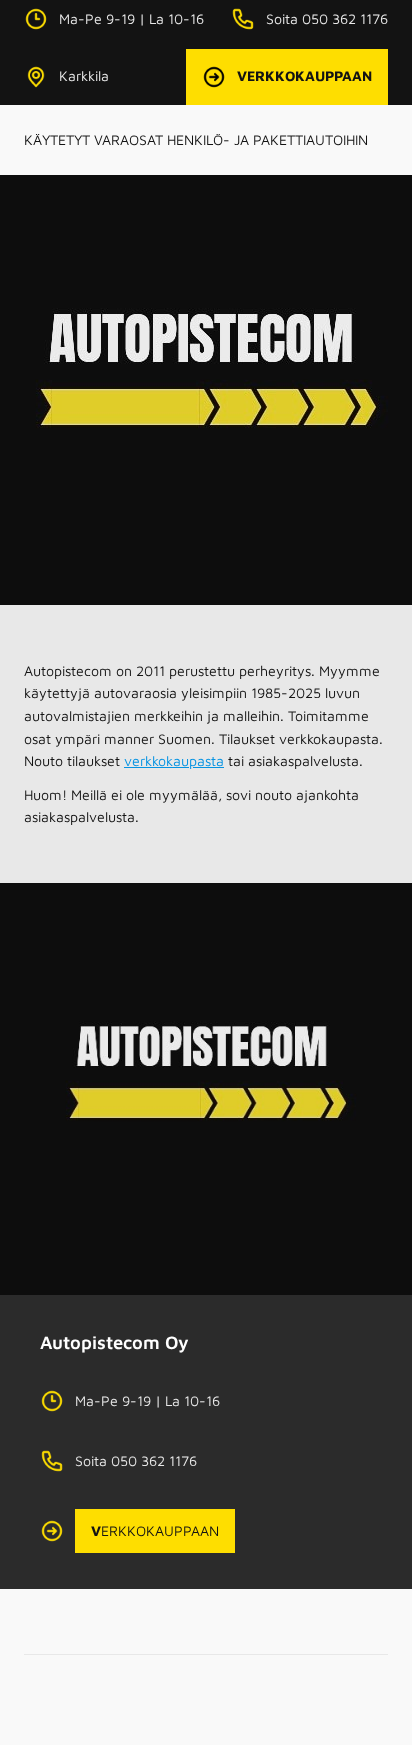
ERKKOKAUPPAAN (155, 1530)
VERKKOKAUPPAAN (304, 75)
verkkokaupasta (174, 760)
